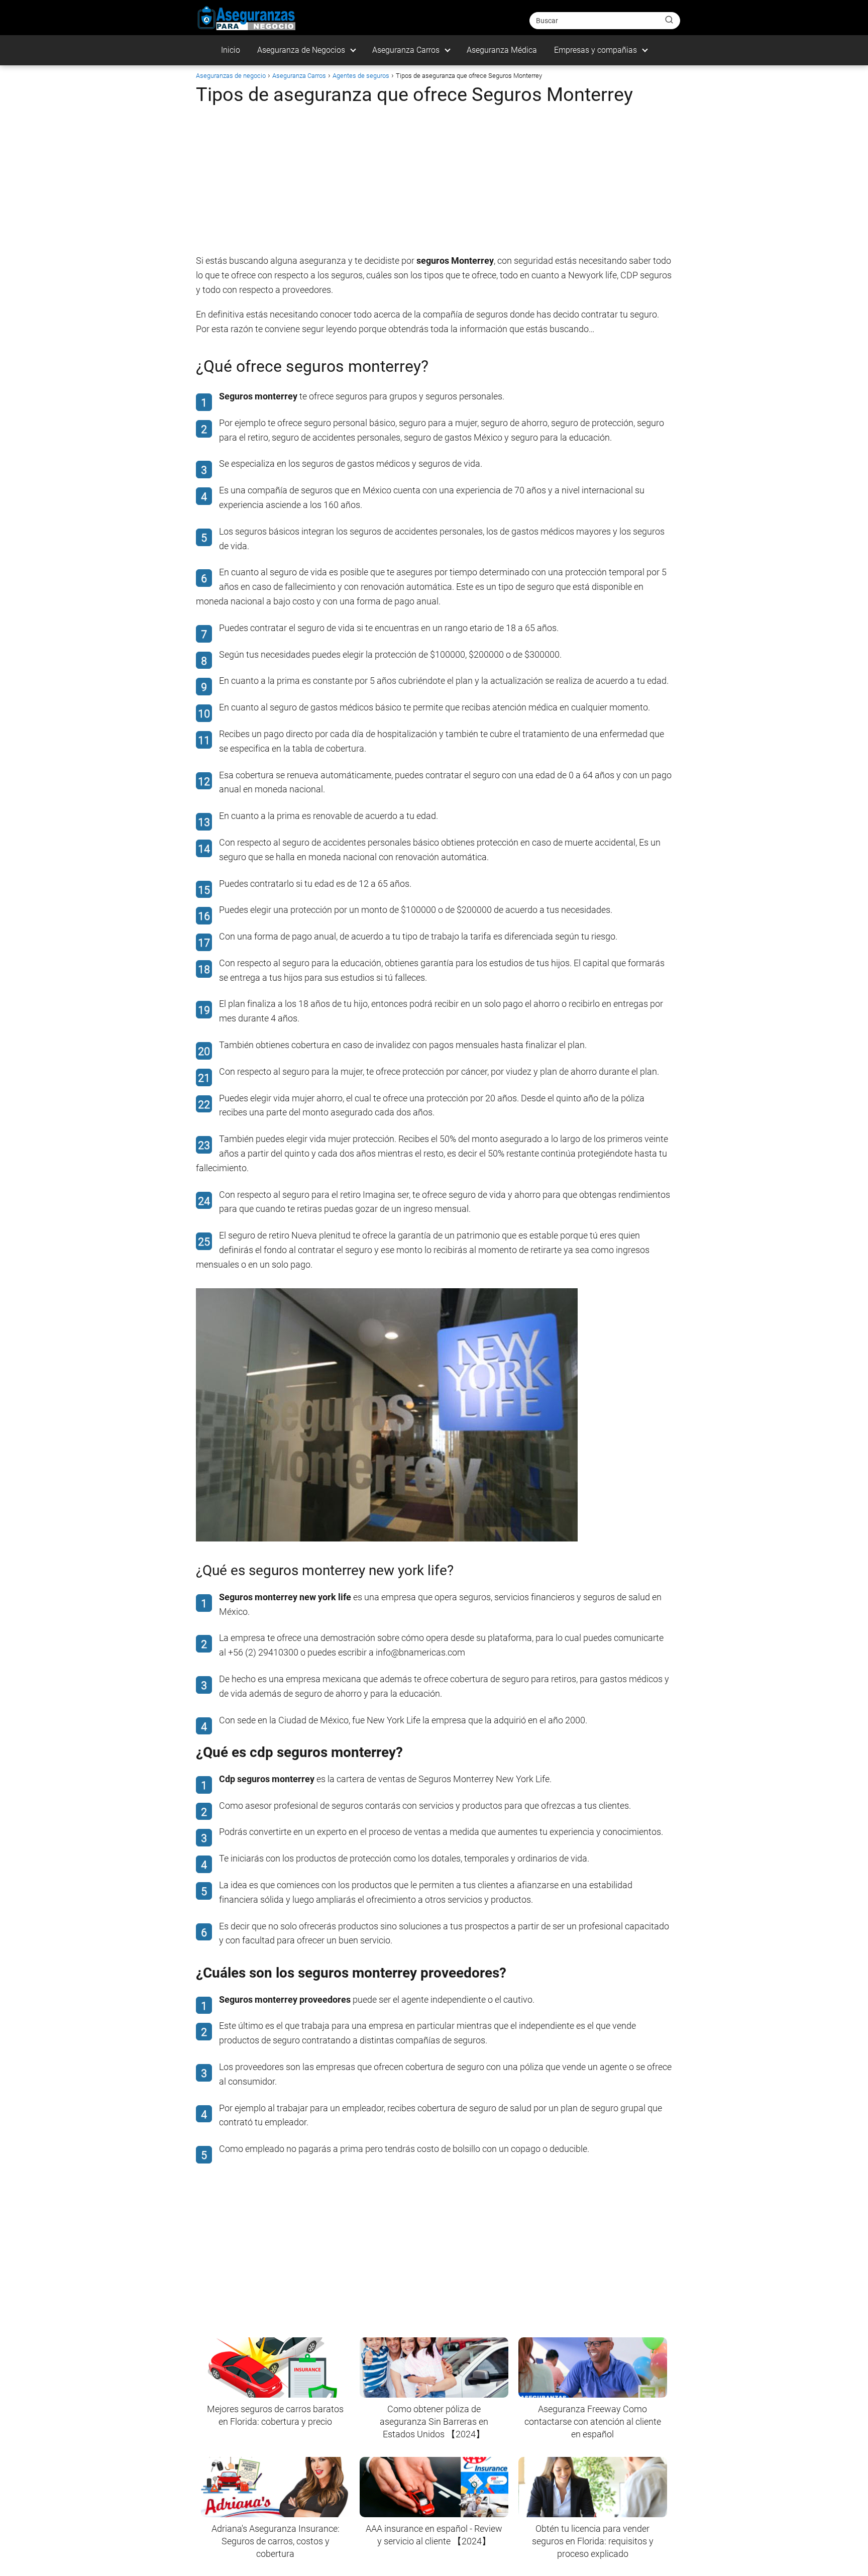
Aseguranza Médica (502, 50)
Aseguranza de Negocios (301, 50)
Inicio (231, 50)
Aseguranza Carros (406, 50)
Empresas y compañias (595, 50)
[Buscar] (669, 20)
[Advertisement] (434, 183)
